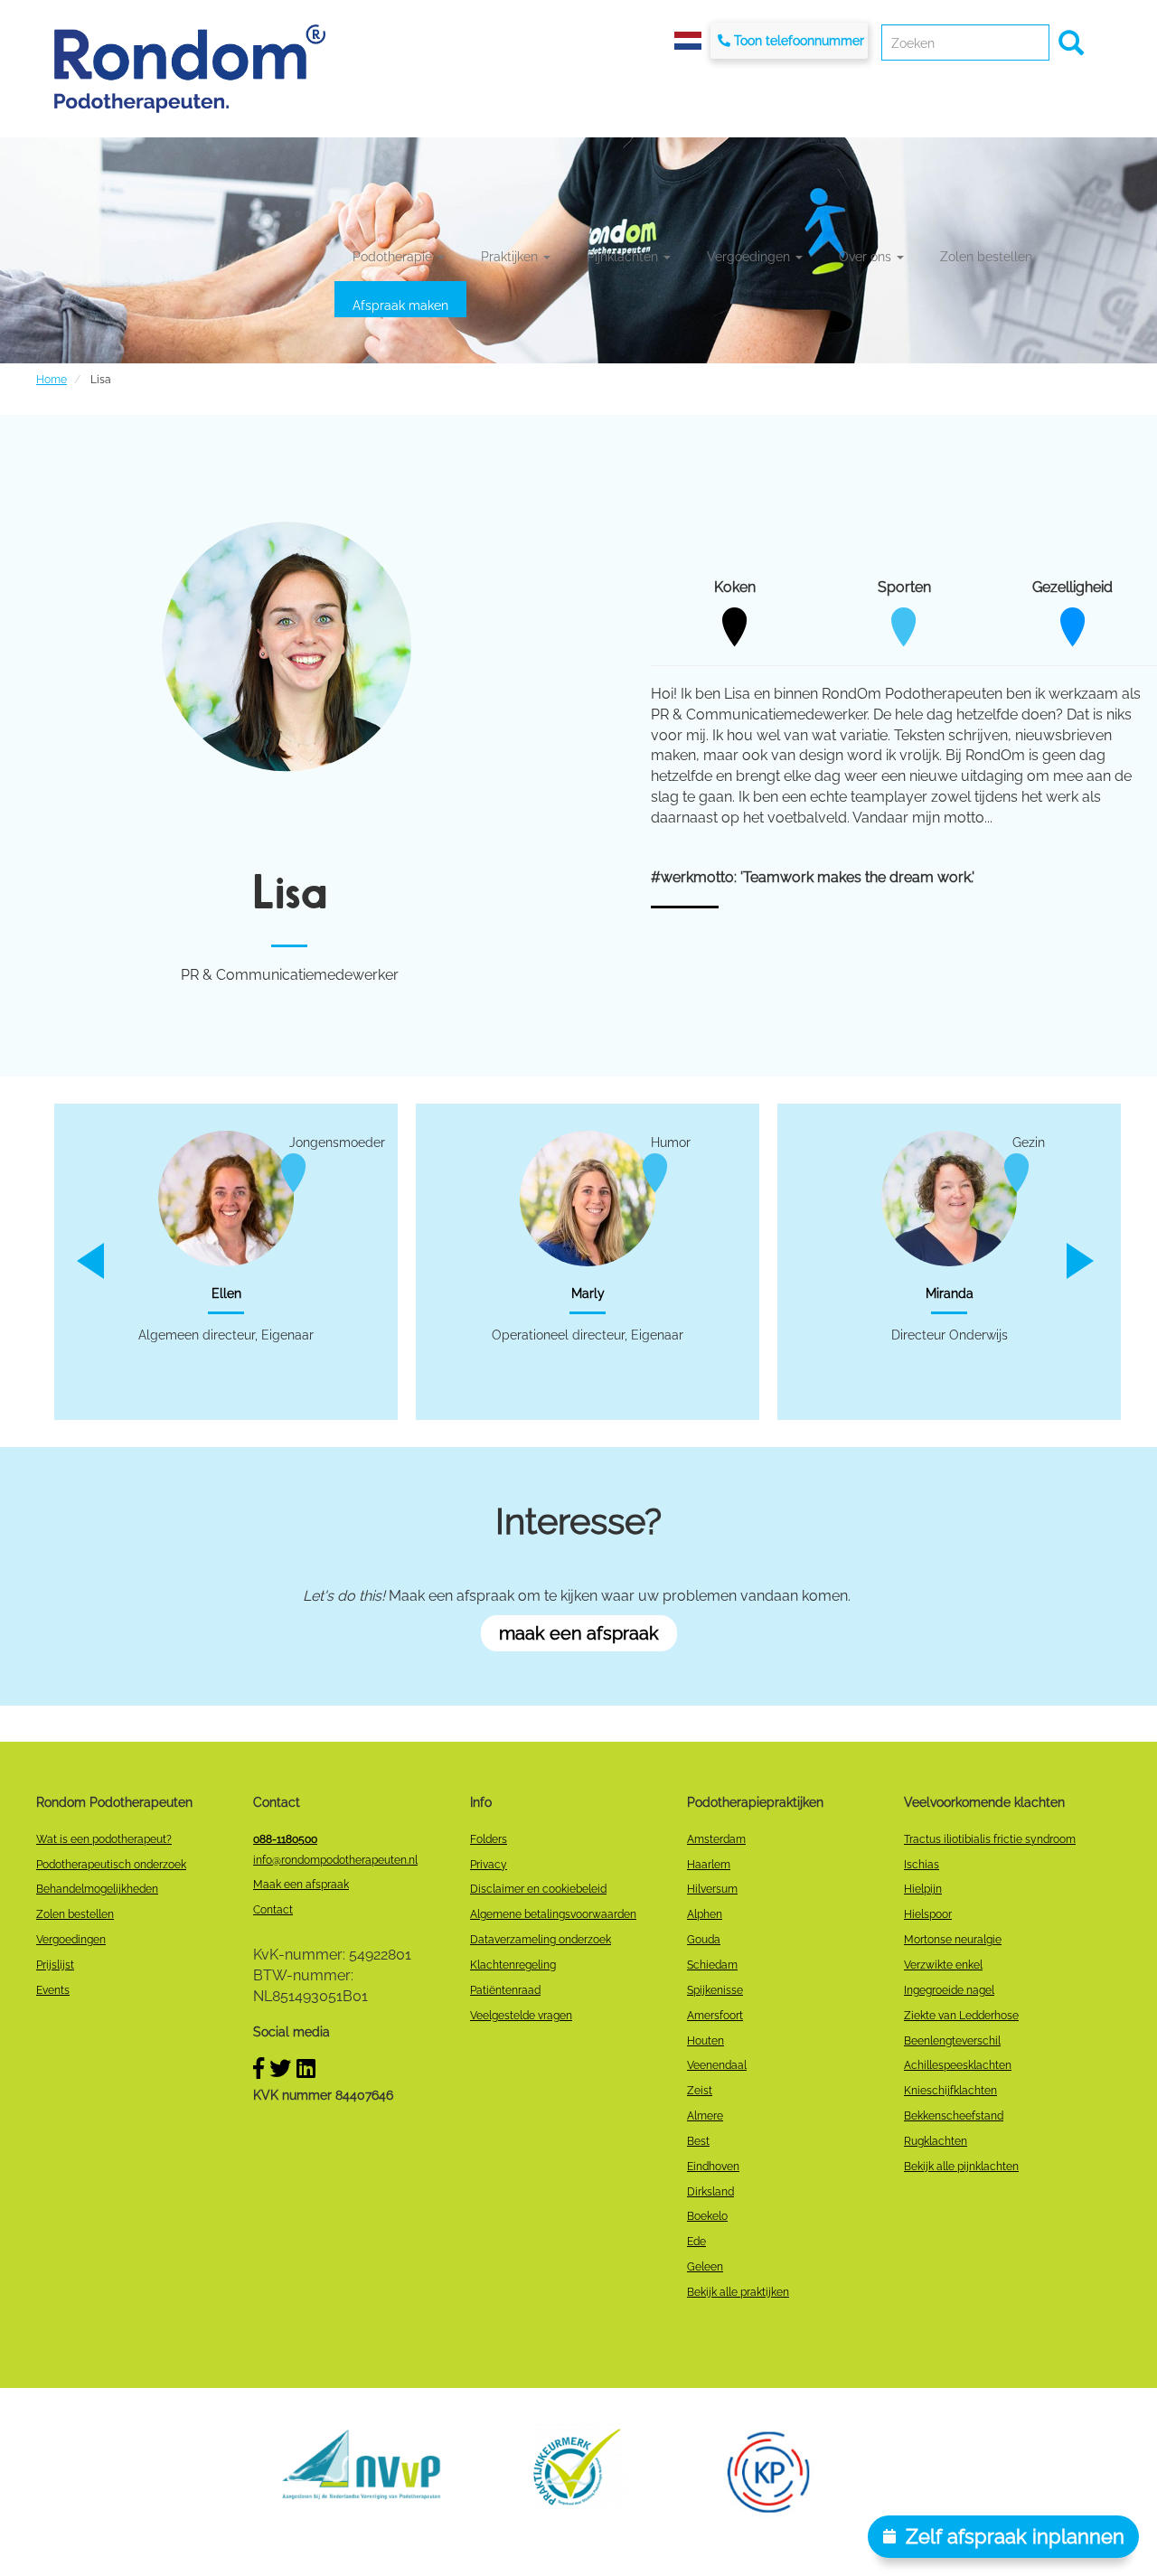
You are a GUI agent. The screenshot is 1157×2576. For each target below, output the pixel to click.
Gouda (704, 1940)
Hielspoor (928, 1914)
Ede (696, 2242)
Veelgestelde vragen (521, 2016)
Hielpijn (923, 1889)
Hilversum (712, 1889)
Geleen (705, 2267)
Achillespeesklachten (958, 2065)
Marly (588, 1293)
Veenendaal (717, 2065)
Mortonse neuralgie (953, 1940)
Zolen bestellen (986, 257)
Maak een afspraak (301, 1885)
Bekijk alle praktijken (738, 2292)
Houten (705, 2041)
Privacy (489, 1865)
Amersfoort (715, 2016)
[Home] (190, 68)
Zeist (700, 2091)
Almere (705, 2116)
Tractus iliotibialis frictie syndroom (990, 1839)
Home (52, 380)
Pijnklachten (624, 257)
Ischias (922, 1865)
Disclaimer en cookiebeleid (538, 1889)
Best (698, 2141)
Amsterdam (716, 1839)
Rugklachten (936, 2141)
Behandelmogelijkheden (97, 1889)
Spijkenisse (715, 1990)
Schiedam (712, 1965)
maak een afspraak (579, 1633)
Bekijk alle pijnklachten (961, 2167)
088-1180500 (285, 1839)
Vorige (70, 1261)
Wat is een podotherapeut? (104, 1839)
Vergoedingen (750, 257)
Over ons (867, 257)
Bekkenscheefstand (954, 2116)
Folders (489, 1839)
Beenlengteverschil (952, 2041)
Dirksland (710, 2192)
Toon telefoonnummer (799, 41)
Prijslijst (55, 1965)
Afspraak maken (400, 306)
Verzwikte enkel (943, 1965)
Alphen (705, 1914)
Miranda (950, 1293)
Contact (273, 1910)
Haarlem (709, 1865)
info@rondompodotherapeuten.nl (335, 1860)
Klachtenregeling (513, 1965)
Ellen (226, 1293)
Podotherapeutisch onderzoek (111, 1865)
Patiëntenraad (505, 1990)
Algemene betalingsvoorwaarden (553, 1914)
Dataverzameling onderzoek (541, 1940)
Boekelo (707, 2216)
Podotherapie (394, 257)
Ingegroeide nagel (949, 1990)
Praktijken (511, 257)
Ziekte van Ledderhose (961, 2016)
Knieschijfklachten (950, 2091)
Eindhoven (713, 2167)
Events (53, 1990)
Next (1094, 1261)
